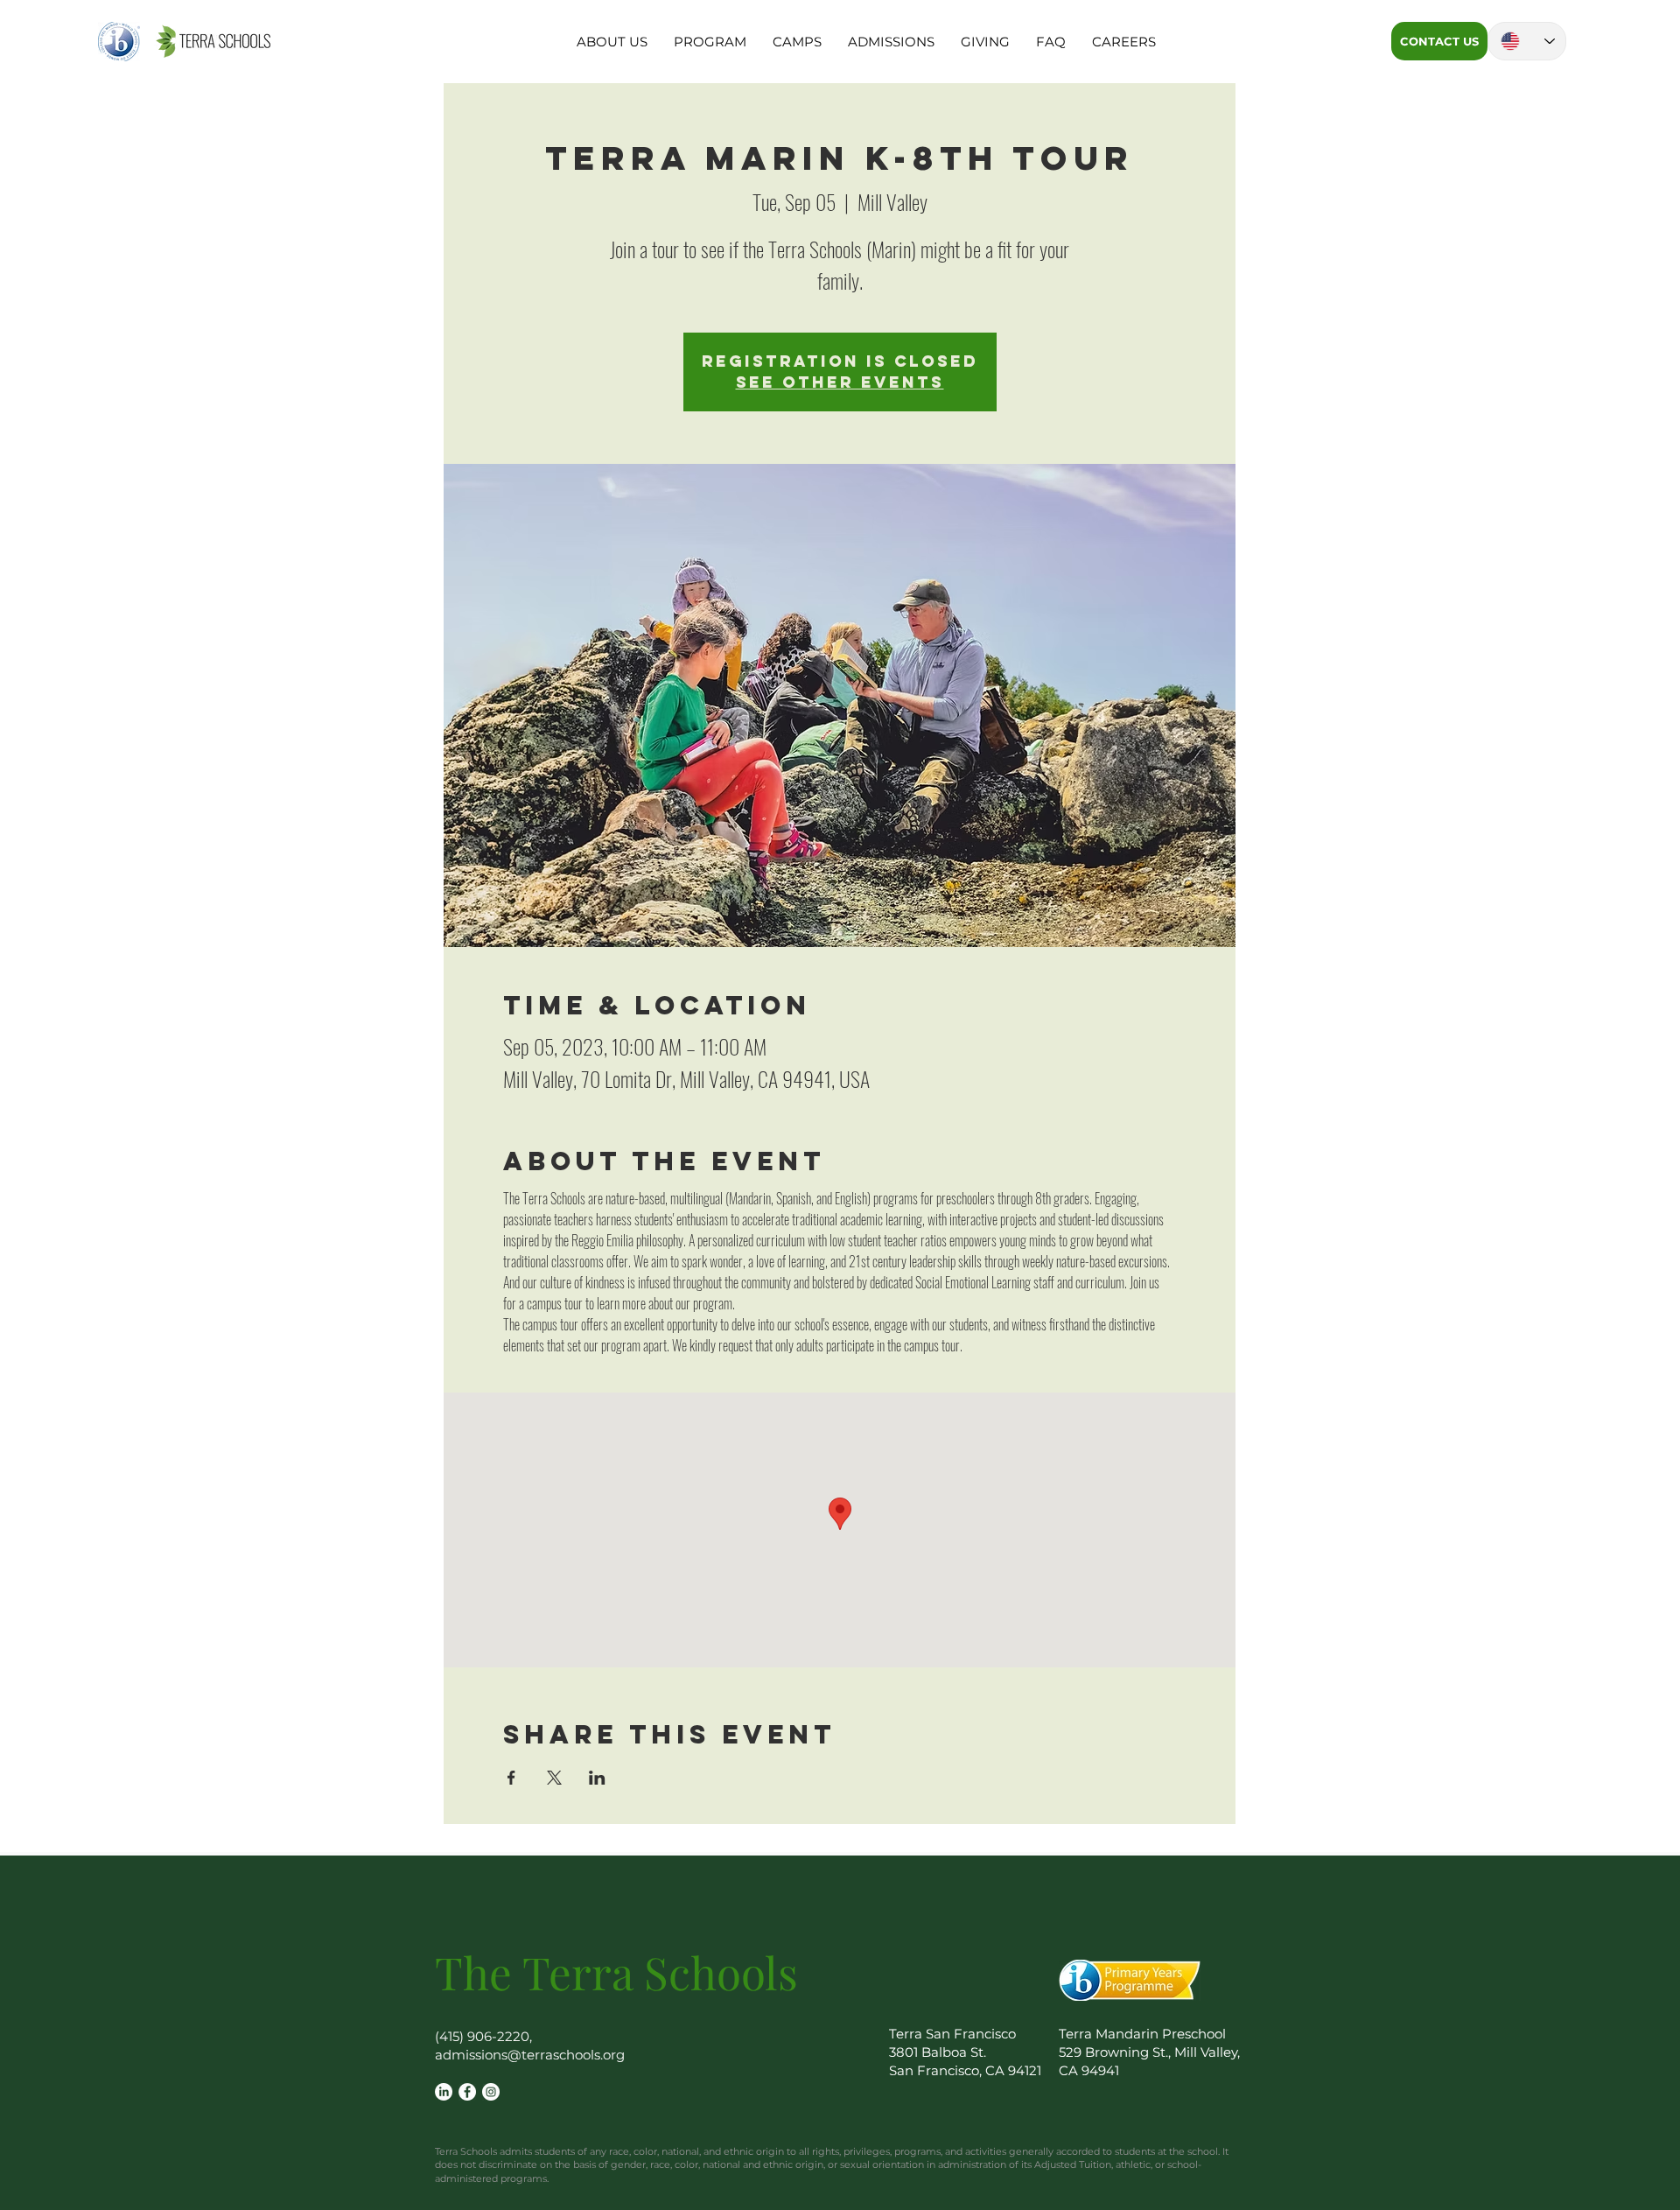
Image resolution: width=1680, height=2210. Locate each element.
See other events (840, 382)
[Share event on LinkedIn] (597, 1778)
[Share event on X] (554, 1778)
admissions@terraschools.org (530, 2055)
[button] (612, 42)
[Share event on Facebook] (511, 1778)
